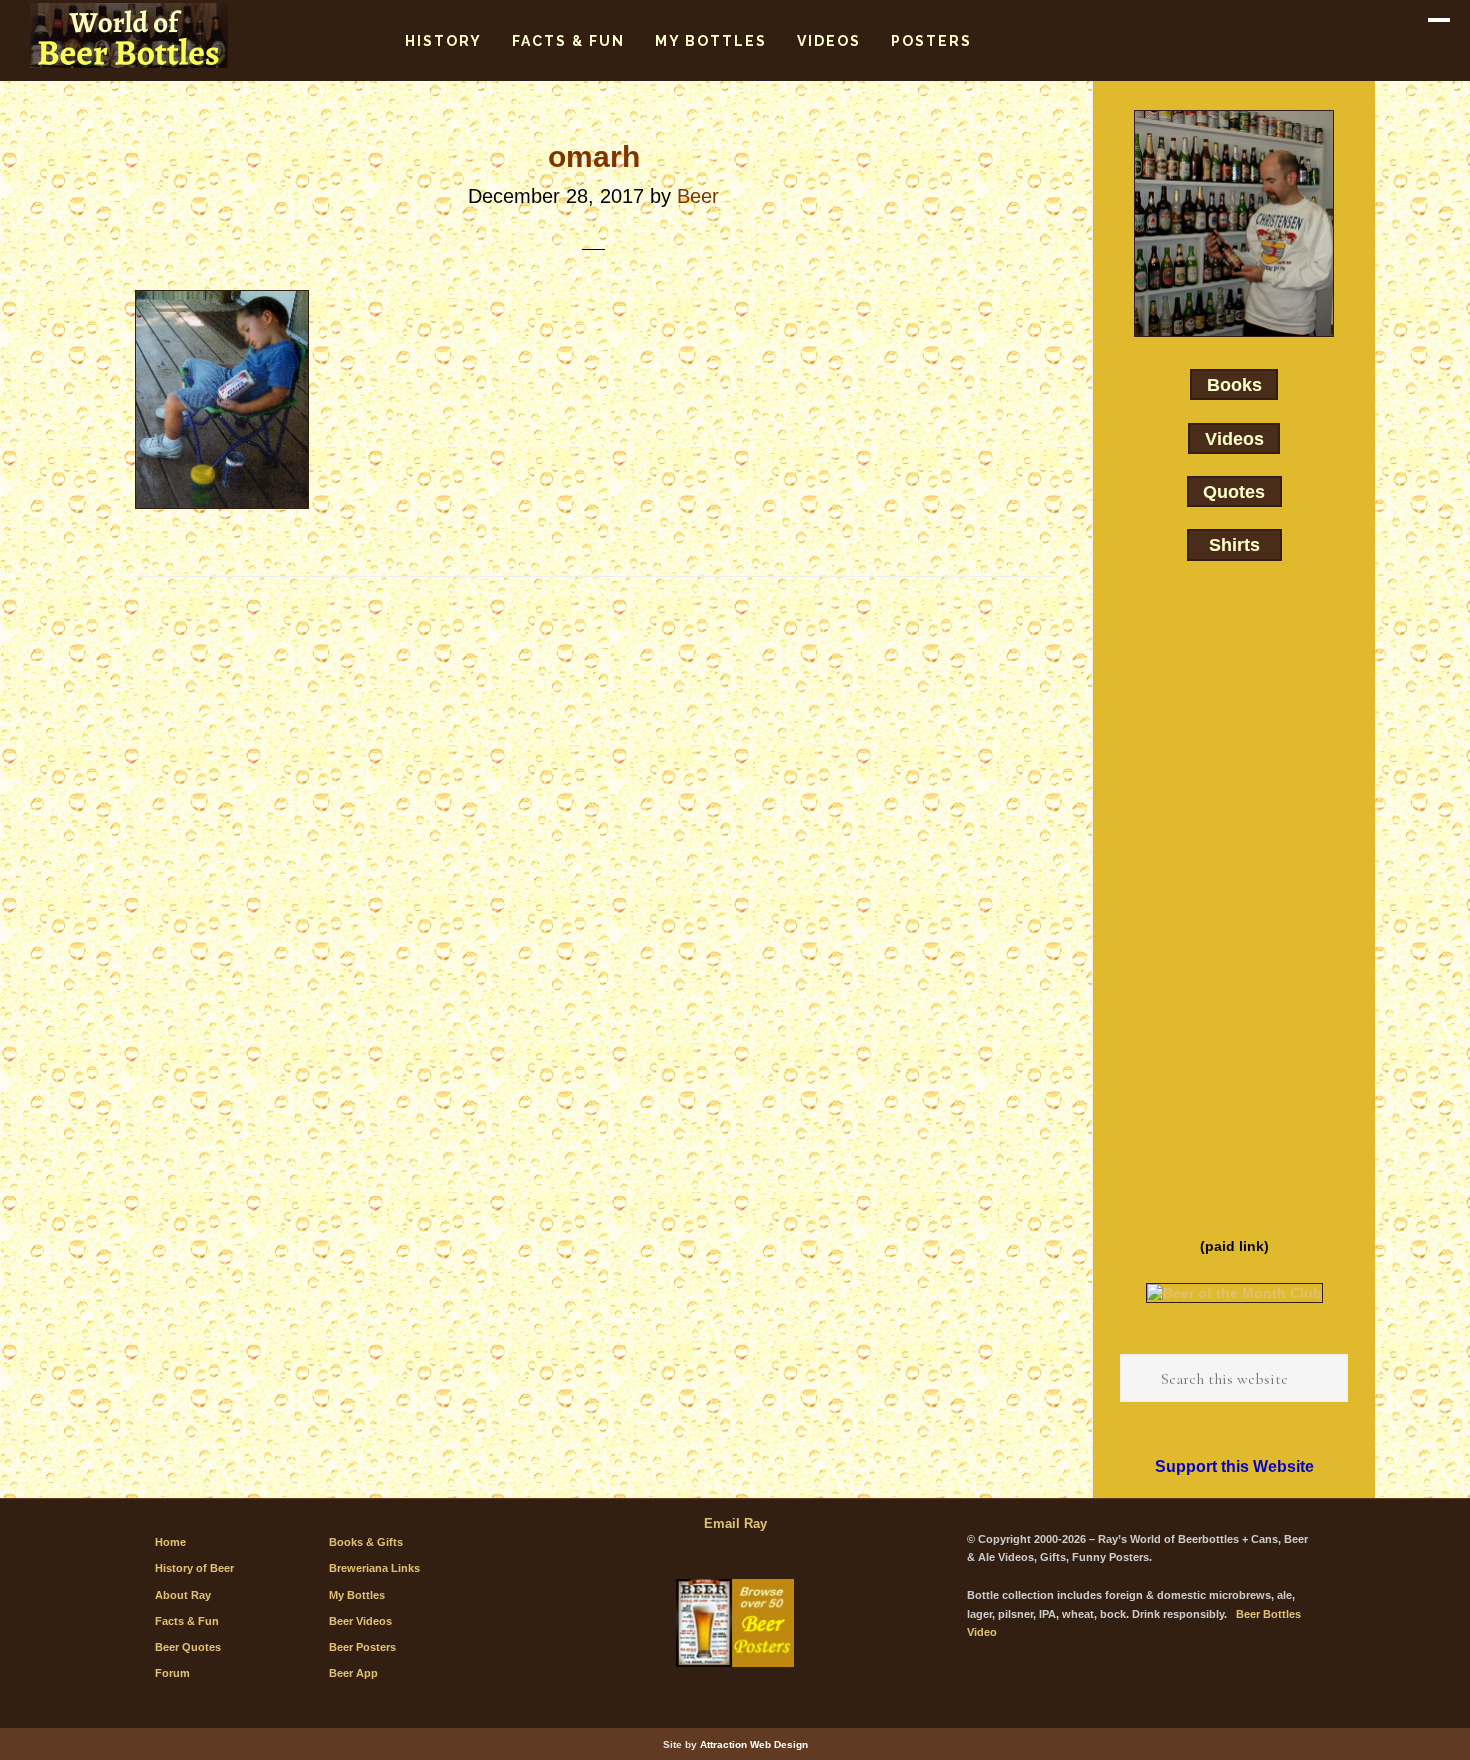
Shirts (1234, 545)
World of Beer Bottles (130, 35)
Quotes (1234, 492)
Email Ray (735, 1523)
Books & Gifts (366, 1542)
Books (1234, 385)
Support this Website (1234, 1466)
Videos (1234, 438)
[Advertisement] (1234, 904)
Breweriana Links (374, 1568)
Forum (172, 1673)
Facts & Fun (187, 1621)
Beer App (353, 1673)
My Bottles (357, 1595)
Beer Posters (362, 1647)
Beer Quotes (188, 1647)
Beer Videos (360, 1621)
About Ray (183, 1595)
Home (170, 1542)
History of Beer (194, 1568)
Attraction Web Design (754, 1744)
